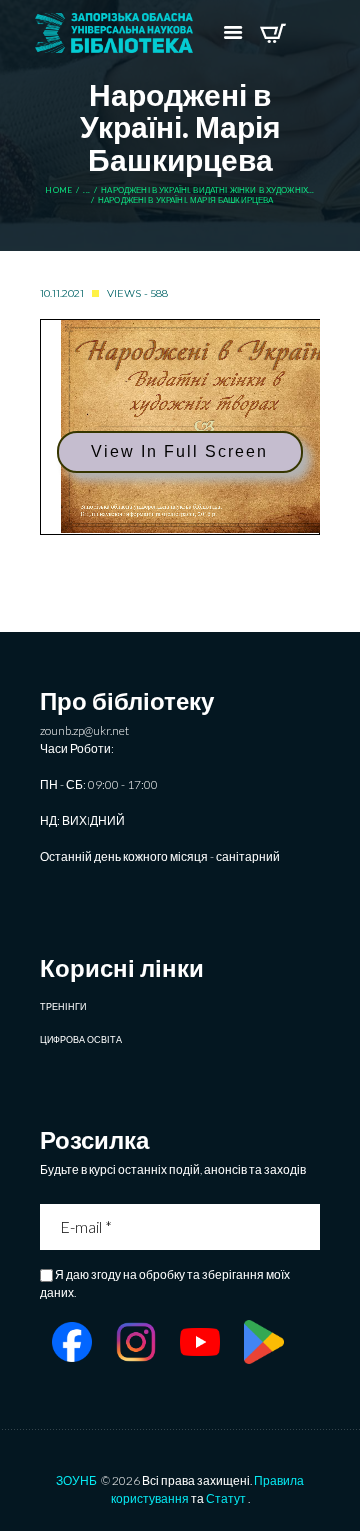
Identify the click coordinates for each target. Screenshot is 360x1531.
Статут (226, 1498)
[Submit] (307, 1227)
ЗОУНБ (76, 1480)
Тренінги (63, 1006)
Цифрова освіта (81, 1039)
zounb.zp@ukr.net (84, 730)
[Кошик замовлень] (272, 33)
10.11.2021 (62, 293)
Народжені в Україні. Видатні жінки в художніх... (207, 190)
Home (58, 190)
